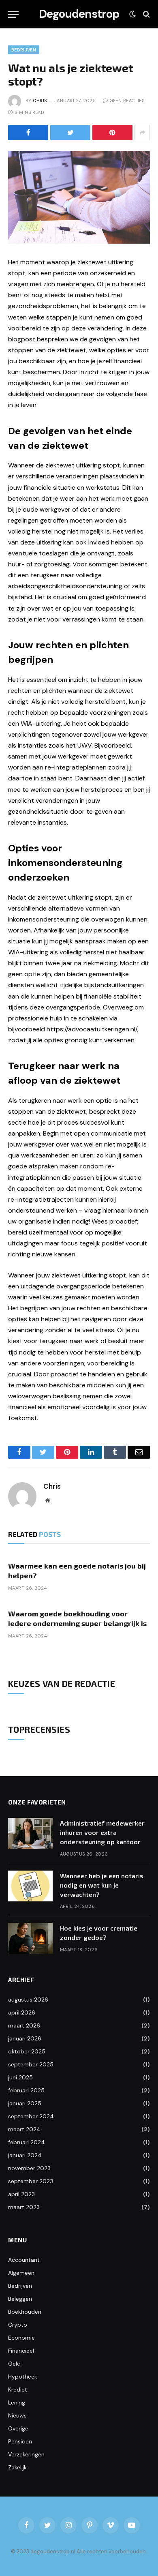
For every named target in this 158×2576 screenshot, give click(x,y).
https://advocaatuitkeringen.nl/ (92, 1029)
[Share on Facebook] (28, 133)
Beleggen (20, 2299)
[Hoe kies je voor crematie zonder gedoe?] (30, 1938)
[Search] (146, 14)
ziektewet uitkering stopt (83, 465)
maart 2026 (24, 2025)
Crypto (18, 2325)
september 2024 (31, 2116)
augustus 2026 (28, 2000)
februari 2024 (27, 2142)
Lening (17, 2402)
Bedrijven (24, 50)
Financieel (21, 2351)
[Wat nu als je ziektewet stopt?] (79, 197)
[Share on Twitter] (70, 133)
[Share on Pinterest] (112, 133)
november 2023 (29, 2168)
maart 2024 (24, 2129)
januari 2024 (25, 2155)
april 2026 (22, 2012)
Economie (21, 2338)
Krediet (18, 2390)
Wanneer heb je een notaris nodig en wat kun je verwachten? (102, 1885)
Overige (18, 2428)
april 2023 (21, 2194)
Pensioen (20, 2441)
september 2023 (31, 2181)
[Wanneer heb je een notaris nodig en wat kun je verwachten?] (30, 1886)
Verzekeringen (26, 2454)
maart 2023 (24, 2207)
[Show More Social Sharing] (142, 133)
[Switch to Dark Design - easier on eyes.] (132, 14)
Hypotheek (23, 2377)
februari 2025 (26, 2090)
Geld (14, 2364)
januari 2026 (25, 2038)
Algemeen (21, 2273)
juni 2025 (20, 2077)
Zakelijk (17, 2467)
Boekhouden (25, 2312)
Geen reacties (127, 101)
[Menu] (13, 14)
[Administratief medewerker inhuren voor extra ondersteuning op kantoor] (30, 1833)
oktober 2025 (27, 2051)
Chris (40, 101)
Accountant (24, 2260)
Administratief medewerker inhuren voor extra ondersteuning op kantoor (102, 1832)
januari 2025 (25, 2103)
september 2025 (31, 2064)
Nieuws (17, 2415)
